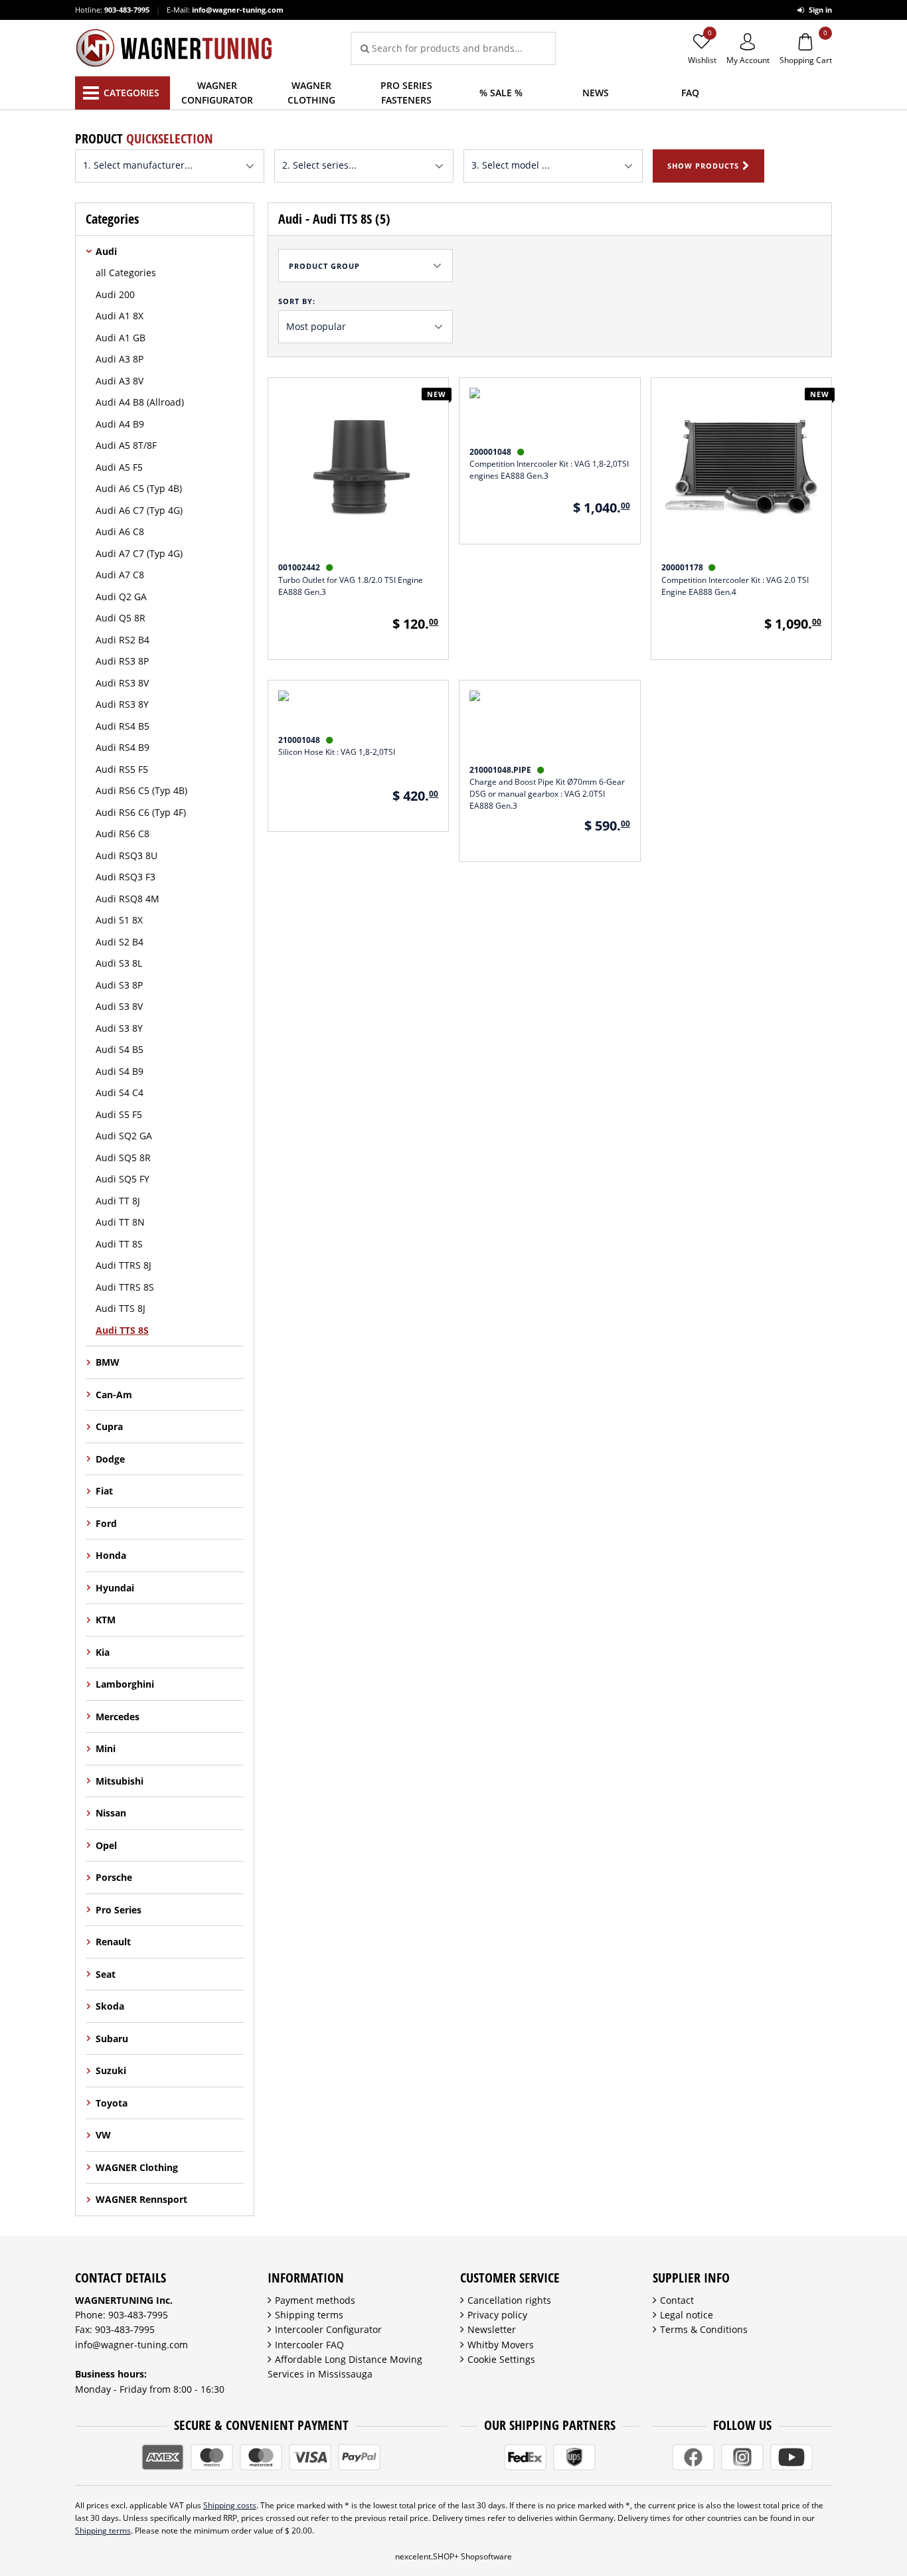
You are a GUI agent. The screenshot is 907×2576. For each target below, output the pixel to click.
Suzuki (111, 2070)
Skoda (110, 2006)
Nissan (111, 1813)
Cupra (109, 1426)
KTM (106, 1620)
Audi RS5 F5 (122, 769)
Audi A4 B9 (120, 424)
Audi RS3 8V (122, 683)
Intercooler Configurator (328, 2329)
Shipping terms (309, 2315)
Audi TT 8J (118, 1201)
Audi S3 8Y (119, 1028)
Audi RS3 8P (122, 661)
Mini (106, 1748)
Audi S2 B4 (120, 942)
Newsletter (492, 2329)
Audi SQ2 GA (124, 1136)
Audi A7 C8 (120, 575)
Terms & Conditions (704, 2329)
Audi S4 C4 (120, 1092)
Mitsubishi (120, 1781)
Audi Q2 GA (121, 597)
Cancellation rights (509, 2300)
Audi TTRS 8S (125, 1287)
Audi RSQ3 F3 (125, 877)
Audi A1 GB (121, 338)
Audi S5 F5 (119, 1114)
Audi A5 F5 (119, 467)
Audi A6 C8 (120, 531)
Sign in (819, 10)
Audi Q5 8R (121, 618)
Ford (106, 1523)
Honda (111, 1555)
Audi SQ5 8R (123, 1158)
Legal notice (687, 2315)
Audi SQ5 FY (123, 1179)
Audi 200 (115, 294)
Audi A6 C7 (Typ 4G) (139, 510)
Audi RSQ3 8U (126, 855)
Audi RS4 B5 (123, 726)
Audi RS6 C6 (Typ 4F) (141, 812)
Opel (106, 1845)
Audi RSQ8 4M (127, 899)
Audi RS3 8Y (122, 704)
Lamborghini (125, 1684)
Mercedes (118, 1717)
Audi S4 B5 (120, 1049)
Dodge (110, 1459)
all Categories (126, 273)
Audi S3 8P (119, 985)
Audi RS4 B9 (123, 747)
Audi (106, 251)
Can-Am (114, 1395)
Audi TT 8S (119, 1244)
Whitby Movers (501, 2345)
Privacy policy (497, 2315)
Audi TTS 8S (122, 1330)
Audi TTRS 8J (124, 1265)
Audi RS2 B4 (123, 640)
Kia (103, 1652)
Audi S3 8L (119, 963)
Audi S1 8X (119, 920)
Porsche (114, 1877)
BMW (108, 1362)
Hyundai (115, 1588)
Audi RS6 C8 (123, 834)
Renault (113, 1942)
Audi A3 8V (120, 381)
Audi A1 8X (120, 316)
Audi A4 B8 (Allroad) (140, 402)
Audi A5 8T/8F (126, 445)
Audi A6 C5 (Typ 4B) (139, 488)
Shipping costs (230, 2505)
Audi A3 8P (120, 359)
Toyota (112, 2103)
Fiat (104, 1491)
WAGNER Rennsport (141, 2199)
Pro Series (119, 1910)
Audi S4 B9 (120, 1071)
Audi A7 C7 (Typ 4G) (139, 553)
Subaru (112, 2039)
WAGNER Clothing (137, 2167)
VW (103, 2135)
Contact (677, 2300)
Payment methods (315, 2300)
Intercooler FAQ (309, 2345)
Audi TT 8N (120, 1222)
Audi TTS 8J (121, 1308)
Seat (106, 1974)
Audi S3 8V (119, 1006)
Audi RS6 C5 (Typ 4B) (141, 790)
